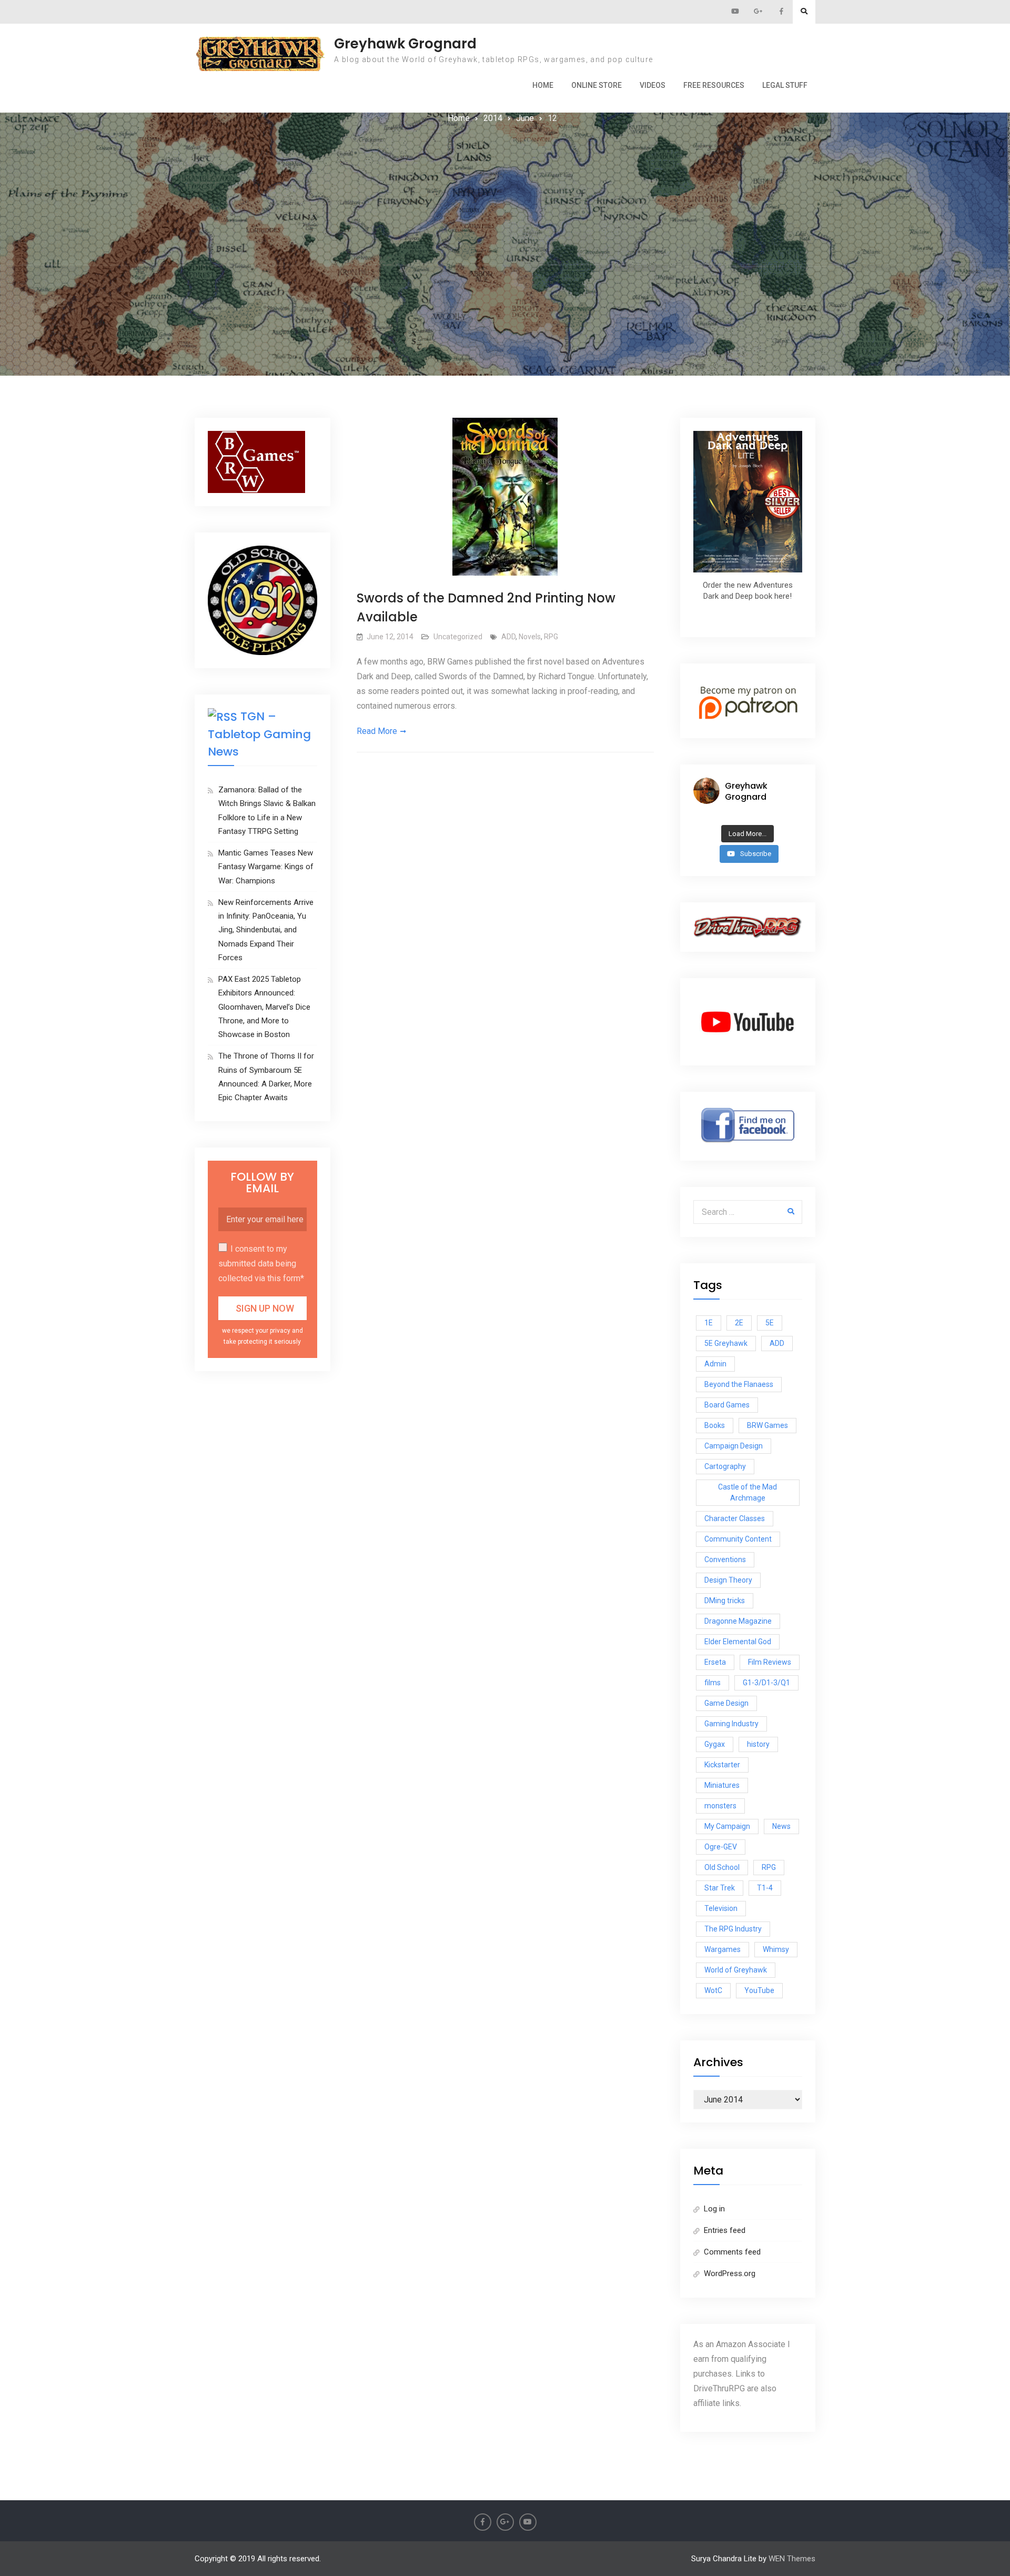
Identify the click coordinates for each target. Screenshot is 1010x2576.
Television (721, 1908)
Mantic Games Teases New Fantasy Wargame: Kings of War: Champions (266, 867)
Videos (653, 85)
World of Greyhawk (736, 1970)
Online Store (597, 85)
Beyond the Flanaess (739, 1384)
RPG (551, 637)
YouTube (759, 1990)
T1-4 (765, 1888)
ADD (508, 637)
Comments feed (732, 2252)
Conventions (725, 1559)
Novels (530, 637)
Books (715, 1425)
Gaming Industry (731, 1724)
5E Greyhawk (726, 1343)
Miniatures (722, 1785)
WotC (713, 1990)
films (713, 1683)
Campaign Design (734, 1446)
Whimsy (776, 1949)
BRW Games (767, 1425)
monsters (720, 1806)
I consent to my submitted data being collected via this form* (261, 1264)
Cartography (725, 1466)
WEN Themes (792, 2559)
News (781, 1826)
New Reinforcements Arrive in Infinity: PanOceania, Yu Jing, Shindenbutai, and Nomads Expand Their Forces (266, 930)
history (758, 1744)
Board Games (727, 1405)
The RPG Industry (733, 1929)
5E (770, 1323)
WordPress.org (730, 2273)
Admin (715, 1364)
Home (543, 85)
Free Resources (714, 85)
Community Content (738, 1539)
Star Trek (720, 1888)
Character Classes (735, 1518)
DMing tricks (725, 1601)
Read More (377, 731)
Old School (722, 1867)
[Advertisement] (505, 205)
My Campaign (727, 1826)
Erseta (715, 1662)
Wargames (723, 1949)
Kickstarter (722, 1765)
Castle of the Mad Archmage (748, 1492)
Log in (714, 2209)
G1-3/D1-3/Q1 (766, 1683)
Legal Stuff (785, 85)
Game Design (726, 1703)
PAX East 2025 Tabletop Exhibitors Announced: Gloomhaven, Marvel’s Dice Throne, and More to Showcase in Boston (264, 1007)
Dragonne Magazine (738, 1621)
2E (739, 1323)
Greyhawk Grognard (405, 44)
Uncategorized (458, 637)
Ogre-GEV (721, 1847)
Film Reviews (770, 1662)
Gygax (715, 1744)
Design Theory (728, 1580)
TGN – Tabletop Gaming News (259, 734)
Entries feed (725, 2230)
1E (709, 1323)
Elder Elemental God (738, 1642)
